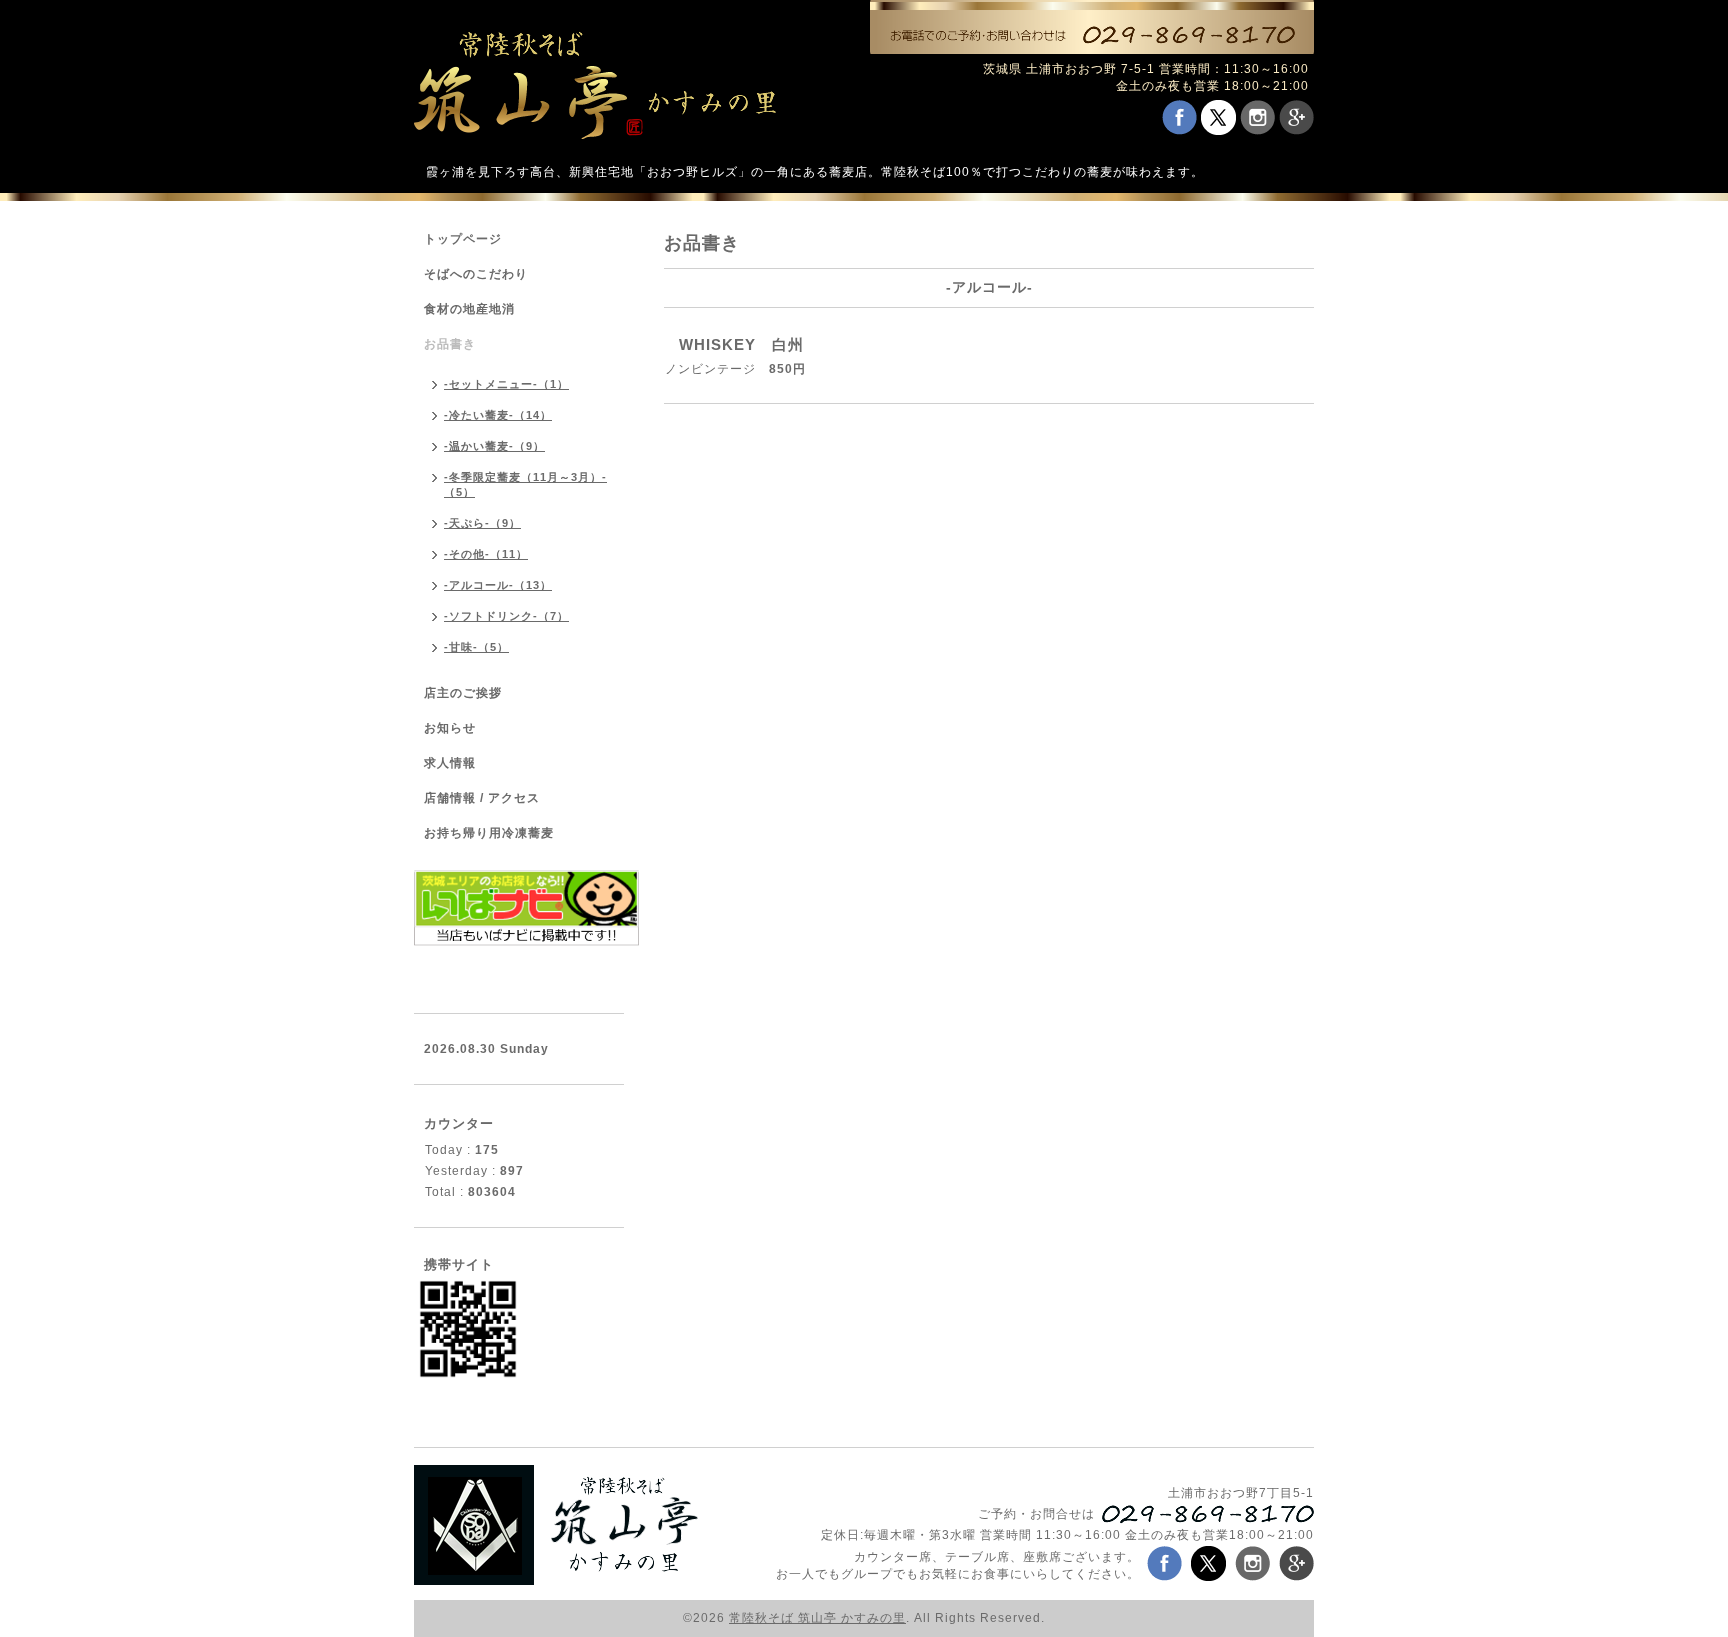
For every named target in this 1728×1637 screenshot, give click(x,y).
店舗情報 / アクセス (482, 798)
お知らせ (450, 728)
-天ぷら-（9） (482, 523)
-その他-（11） (486, 554)
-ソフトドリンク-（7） (506, 616)
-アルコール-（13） (498, 585)
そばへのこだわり (476, 274)
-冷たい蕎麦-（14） (498, 415)
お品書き (450, 344)
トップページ (463, 239)
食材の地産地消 (469, 309)
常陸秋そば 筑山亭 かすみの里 (817, 1618)
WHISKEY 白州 (749, 344)
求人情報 (450, 763)
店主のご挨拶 (463, 693)
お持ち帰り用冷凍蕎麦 (489, 833)
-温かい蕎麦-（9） (494, 446)
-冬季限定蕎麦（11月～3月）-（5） (525, 484)
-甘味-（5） (476, 647)
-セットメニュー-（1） (506, 384)
